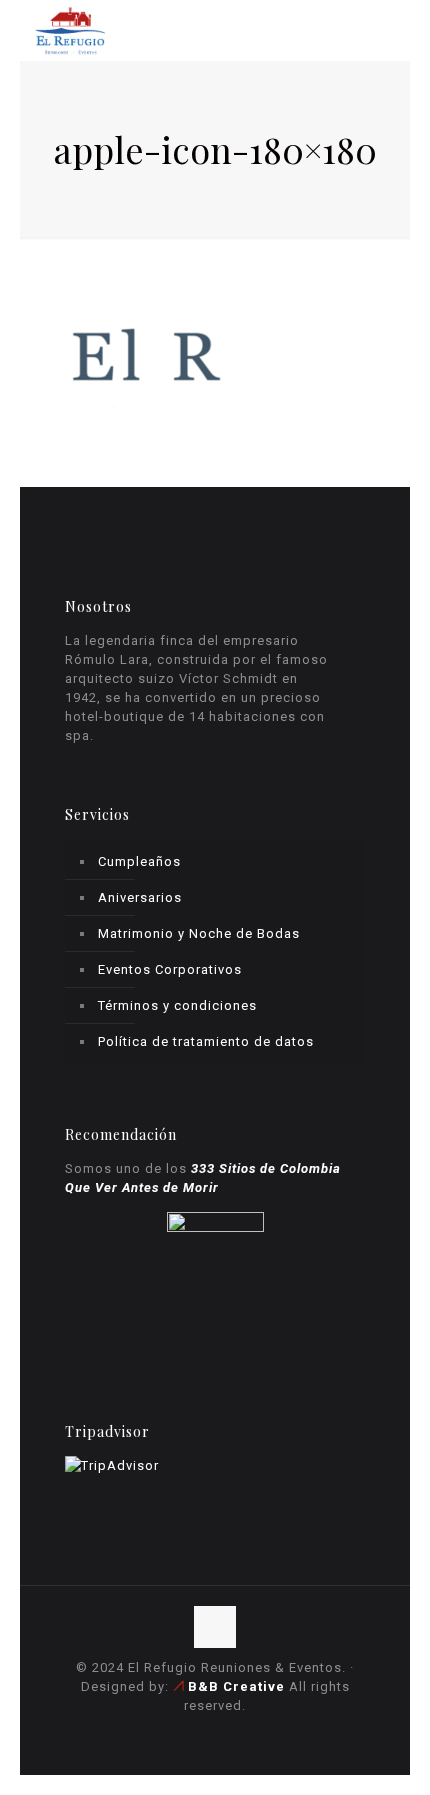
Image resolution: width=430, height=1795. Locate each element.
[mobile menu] (383, 30)
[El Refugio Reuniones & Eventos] (70, 30)
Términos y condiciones (177, 1005)
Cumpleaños (139, 861)
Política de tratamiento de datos (206, 1041)
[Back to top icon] (215, 1627)
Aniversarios (140, 897)
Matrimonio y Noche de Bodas (199, 933)
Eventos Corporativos (170, 969)
